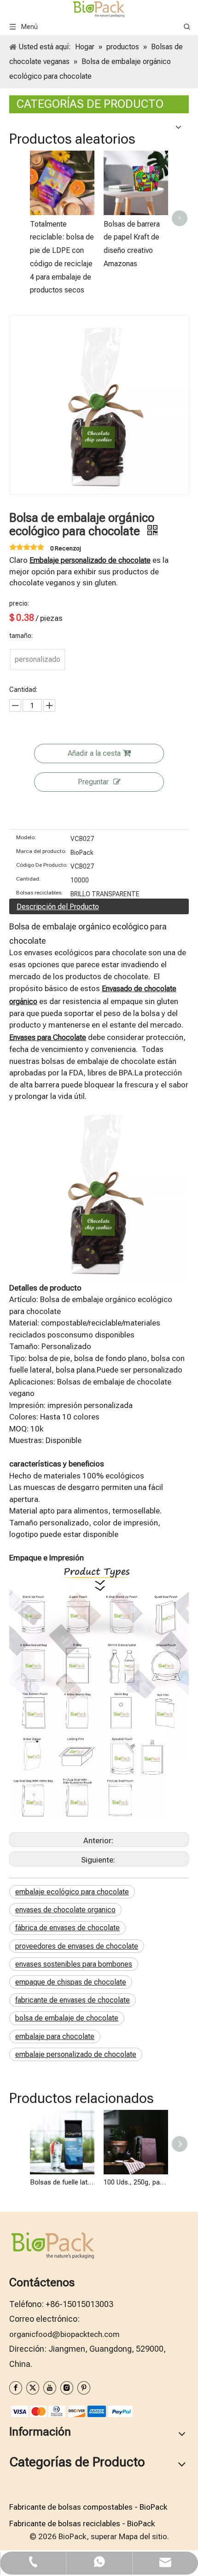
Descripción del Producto (58, 907)
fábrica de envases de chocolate (67, 1928)
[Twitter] (33, 2388)
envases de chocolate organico (65, 1910)
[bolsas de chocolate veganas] (99, 1570)
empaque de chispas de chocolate (71, 1982)
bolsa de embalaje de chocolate (67, 2018)
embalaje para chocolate (55, 2036)
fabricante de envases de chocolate (73, 2000)
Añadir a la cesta (94, 753)
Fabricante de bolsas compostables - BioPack (88, 2507)
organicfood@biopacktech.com (64, 2334)
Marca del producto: (41, 851)
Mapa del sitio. (144, 2536)
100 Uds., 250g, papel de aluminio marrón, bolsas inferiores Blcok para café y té (136, 2182)
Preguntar (93, 782)
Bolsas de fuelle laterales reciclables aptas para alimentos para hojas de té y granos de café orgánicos (62, 2182)
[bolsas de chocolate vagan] (99, 1109)
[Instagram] (67, 2388)
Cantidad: (29, 879)
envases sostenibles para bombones (74, 1964)
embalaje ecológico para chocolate (72, 1892)
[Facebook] (16, 2388)
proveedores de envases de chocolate (77, 1946)
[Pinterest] (84, 2388)
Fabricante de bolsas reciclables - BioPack (82, 2523)
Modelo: (26, 837)
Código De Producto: (42, 865)
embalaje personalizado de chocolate (76, 2054)
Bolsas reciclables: (40, 893)
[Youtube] (50, 2388)
